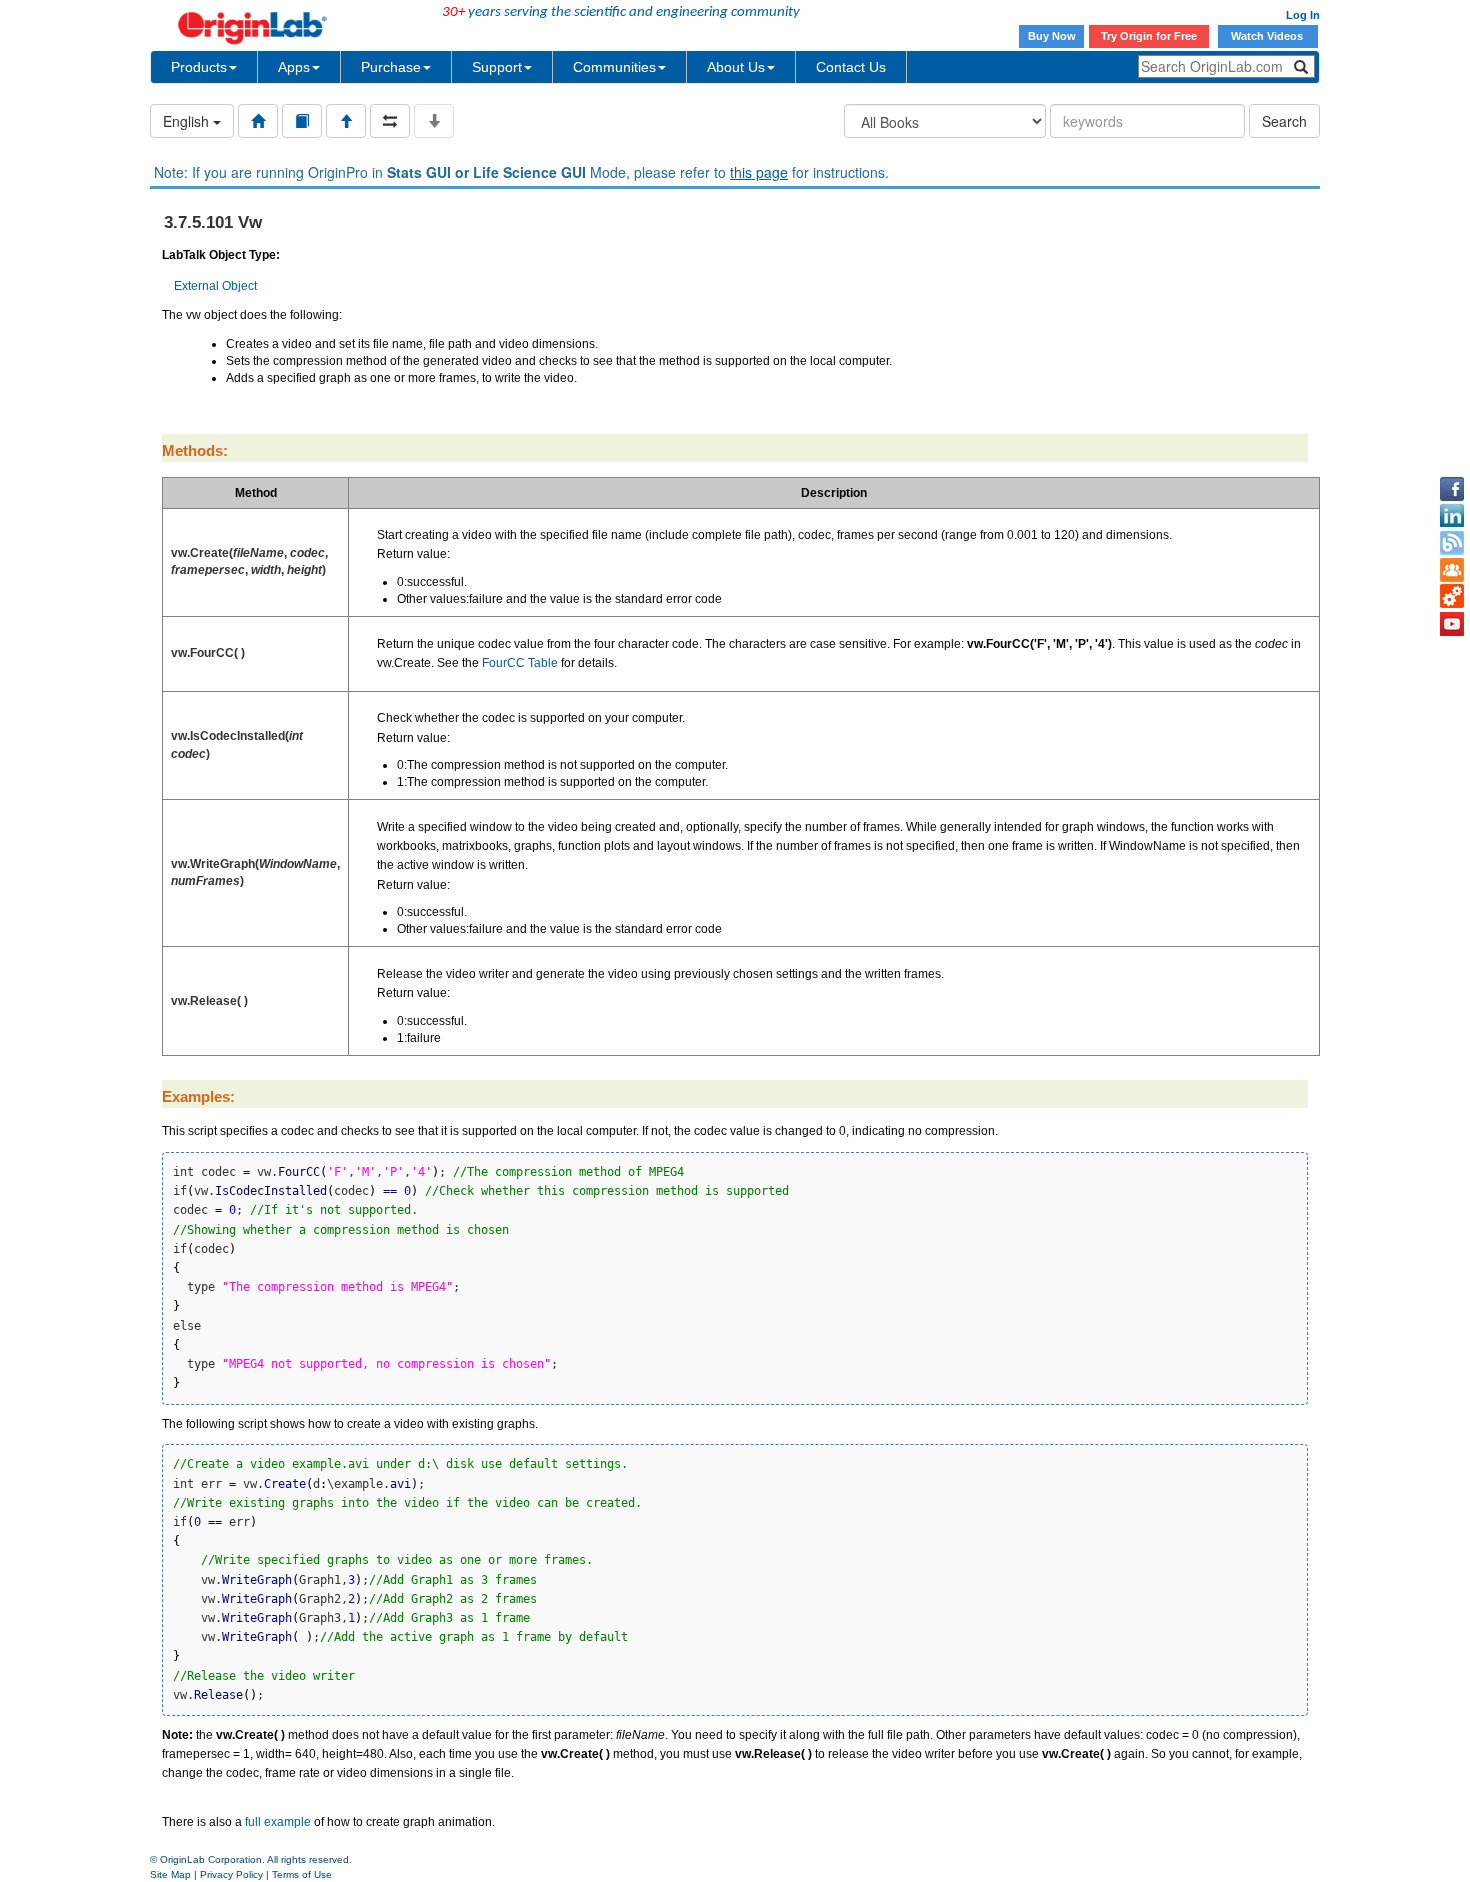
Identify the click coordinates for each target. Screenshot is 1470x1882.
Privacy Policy (231, 1874)
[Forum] (1452, 570)
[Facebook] (1452, 489)
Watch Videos (1268, 36)
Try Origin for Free (1149, 36)
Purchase (391, 67)
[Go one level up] (346, 121)
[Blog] (1452, 543)
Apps (294, 67)
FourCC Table (520, 663)
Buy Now (1052, 36)
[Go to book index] (302, 121)
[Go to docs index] (258, 121)
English (188, 121)
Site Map (170, 1874)
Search (1284, 121)
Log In (1303, 15)
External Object (215, 286)
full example (278, 1822)
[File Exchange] (1452, 597)
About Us (736, 67)
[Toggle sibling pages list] (390, 121)
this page (759, 172)
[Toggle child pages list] (434, 121)
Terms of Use (302, 1874)
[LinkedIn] (1452, 516)
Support (497, 67)
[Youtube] (1452, 624)
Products (199, 67)
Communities (614, 67)
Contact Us (851, 67)
